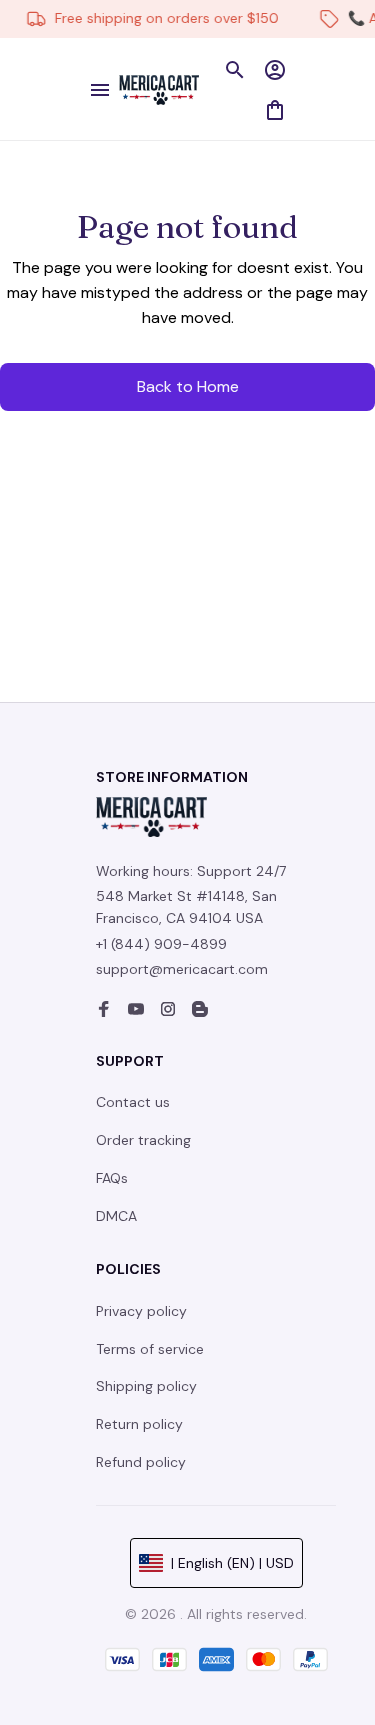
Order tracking (143, 1140)
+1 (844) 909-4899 (161, 944)
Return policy (139, 1424)
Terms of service (150, 1349)
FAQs (112, 1178)
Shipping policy (146, 1386)
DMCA (116, 1216)
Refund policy (141, 1462)
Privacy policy (141, 1311)
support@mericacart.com (182, 969)
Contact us (133, 1102)
